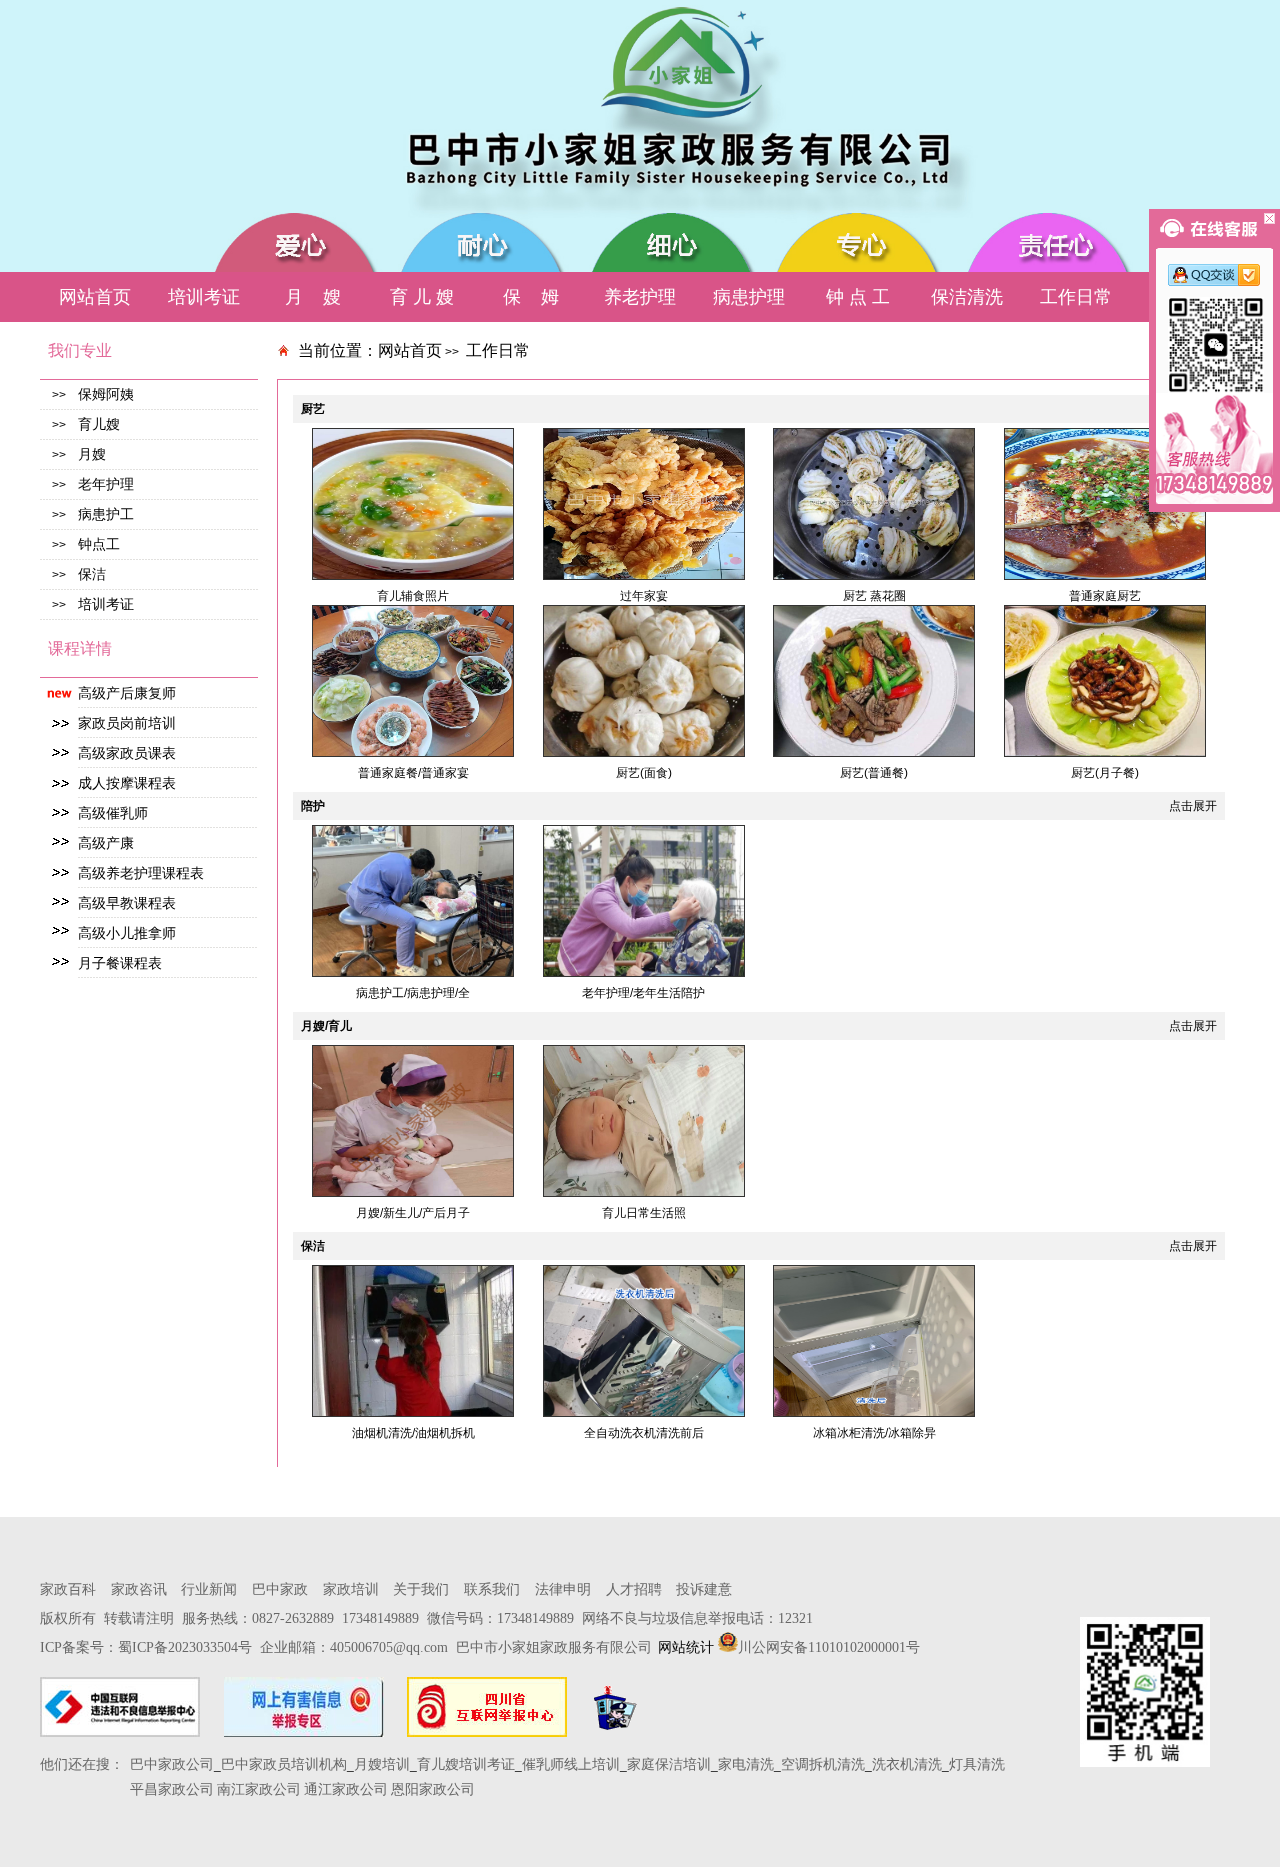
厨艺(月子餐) (1105, 773)
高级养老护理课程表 (141, 873)
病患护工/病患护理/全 (413, 993)
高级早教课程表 (127, 903)
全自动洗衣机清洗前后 (644, 1433)
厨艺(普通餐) (874, 773)
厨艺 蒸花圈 (874, 596)
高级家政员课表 (127, 753)
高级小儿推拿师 (127, 933)
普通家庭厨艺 (1105, 596)
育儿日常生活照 (644, 1213)
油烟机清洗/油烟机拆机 (413, 1433)
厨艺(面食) (644, 773)
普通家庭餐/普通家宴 (413, 773)
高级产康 (106, 843)
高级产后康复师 (127, 693)
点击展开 (1193, 806)
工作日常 (498, 350)
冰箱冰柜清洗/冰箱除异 (874, 1433)
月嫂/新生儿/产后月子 (413, 1213)
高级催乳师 (113, 813)
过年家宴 (644, 596)
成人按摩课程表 (127, 783)
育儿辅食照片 (413, 596)
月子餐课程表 (120, 963)
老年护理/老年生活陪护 (643, 993)
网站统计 (686, 1647)
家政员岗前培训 (127, 723)
